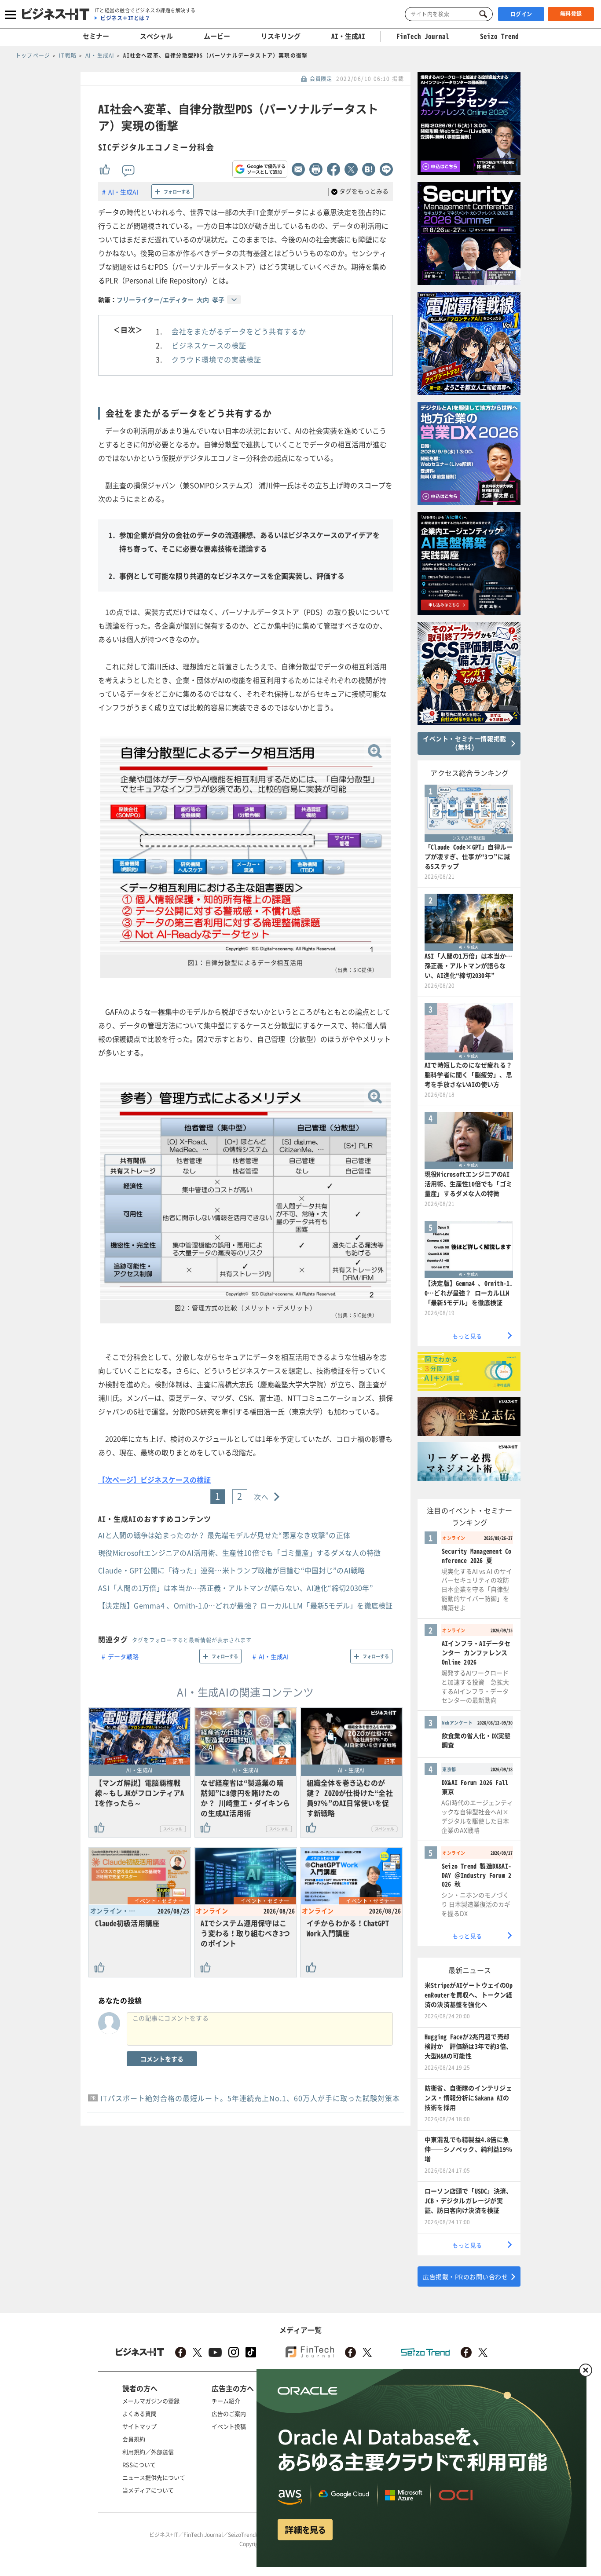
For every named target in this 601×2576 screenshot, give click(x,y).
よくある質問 (139, 2413)
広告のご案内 (229, 2413)
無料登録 (571, 14)
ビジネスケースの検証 (209, 345)
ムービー (217, 36)
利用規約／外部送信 (148, 2452)
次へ (262, 1497)
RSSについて (139, 2465)
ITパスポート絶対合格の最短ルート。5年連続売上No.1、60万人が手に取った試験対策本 (250, 2098)
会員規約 (134, 2439)
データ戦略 (123, 1656)
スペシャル (156, 36)
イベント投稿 (229, 2426)
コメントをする (162, 2059)
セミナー (96, 36)
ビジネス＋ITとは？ (125, 18)
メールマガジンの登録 (151, 2401)
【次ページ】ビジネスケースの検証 (154, 1480)
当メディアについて (148, 2490)
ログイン (521, 14)
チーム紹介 (226, 2401)
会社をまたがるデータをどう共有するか (239, 331)
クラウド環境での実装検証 (216, 359)
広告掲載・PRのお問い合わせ (465, 2276)
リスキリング (281, 36)
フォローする (177, 192)
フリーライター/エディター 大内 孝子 (170, 300)
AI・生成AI (348, 36)
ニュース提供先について (154, 2477)
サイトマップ (139, 2426)
